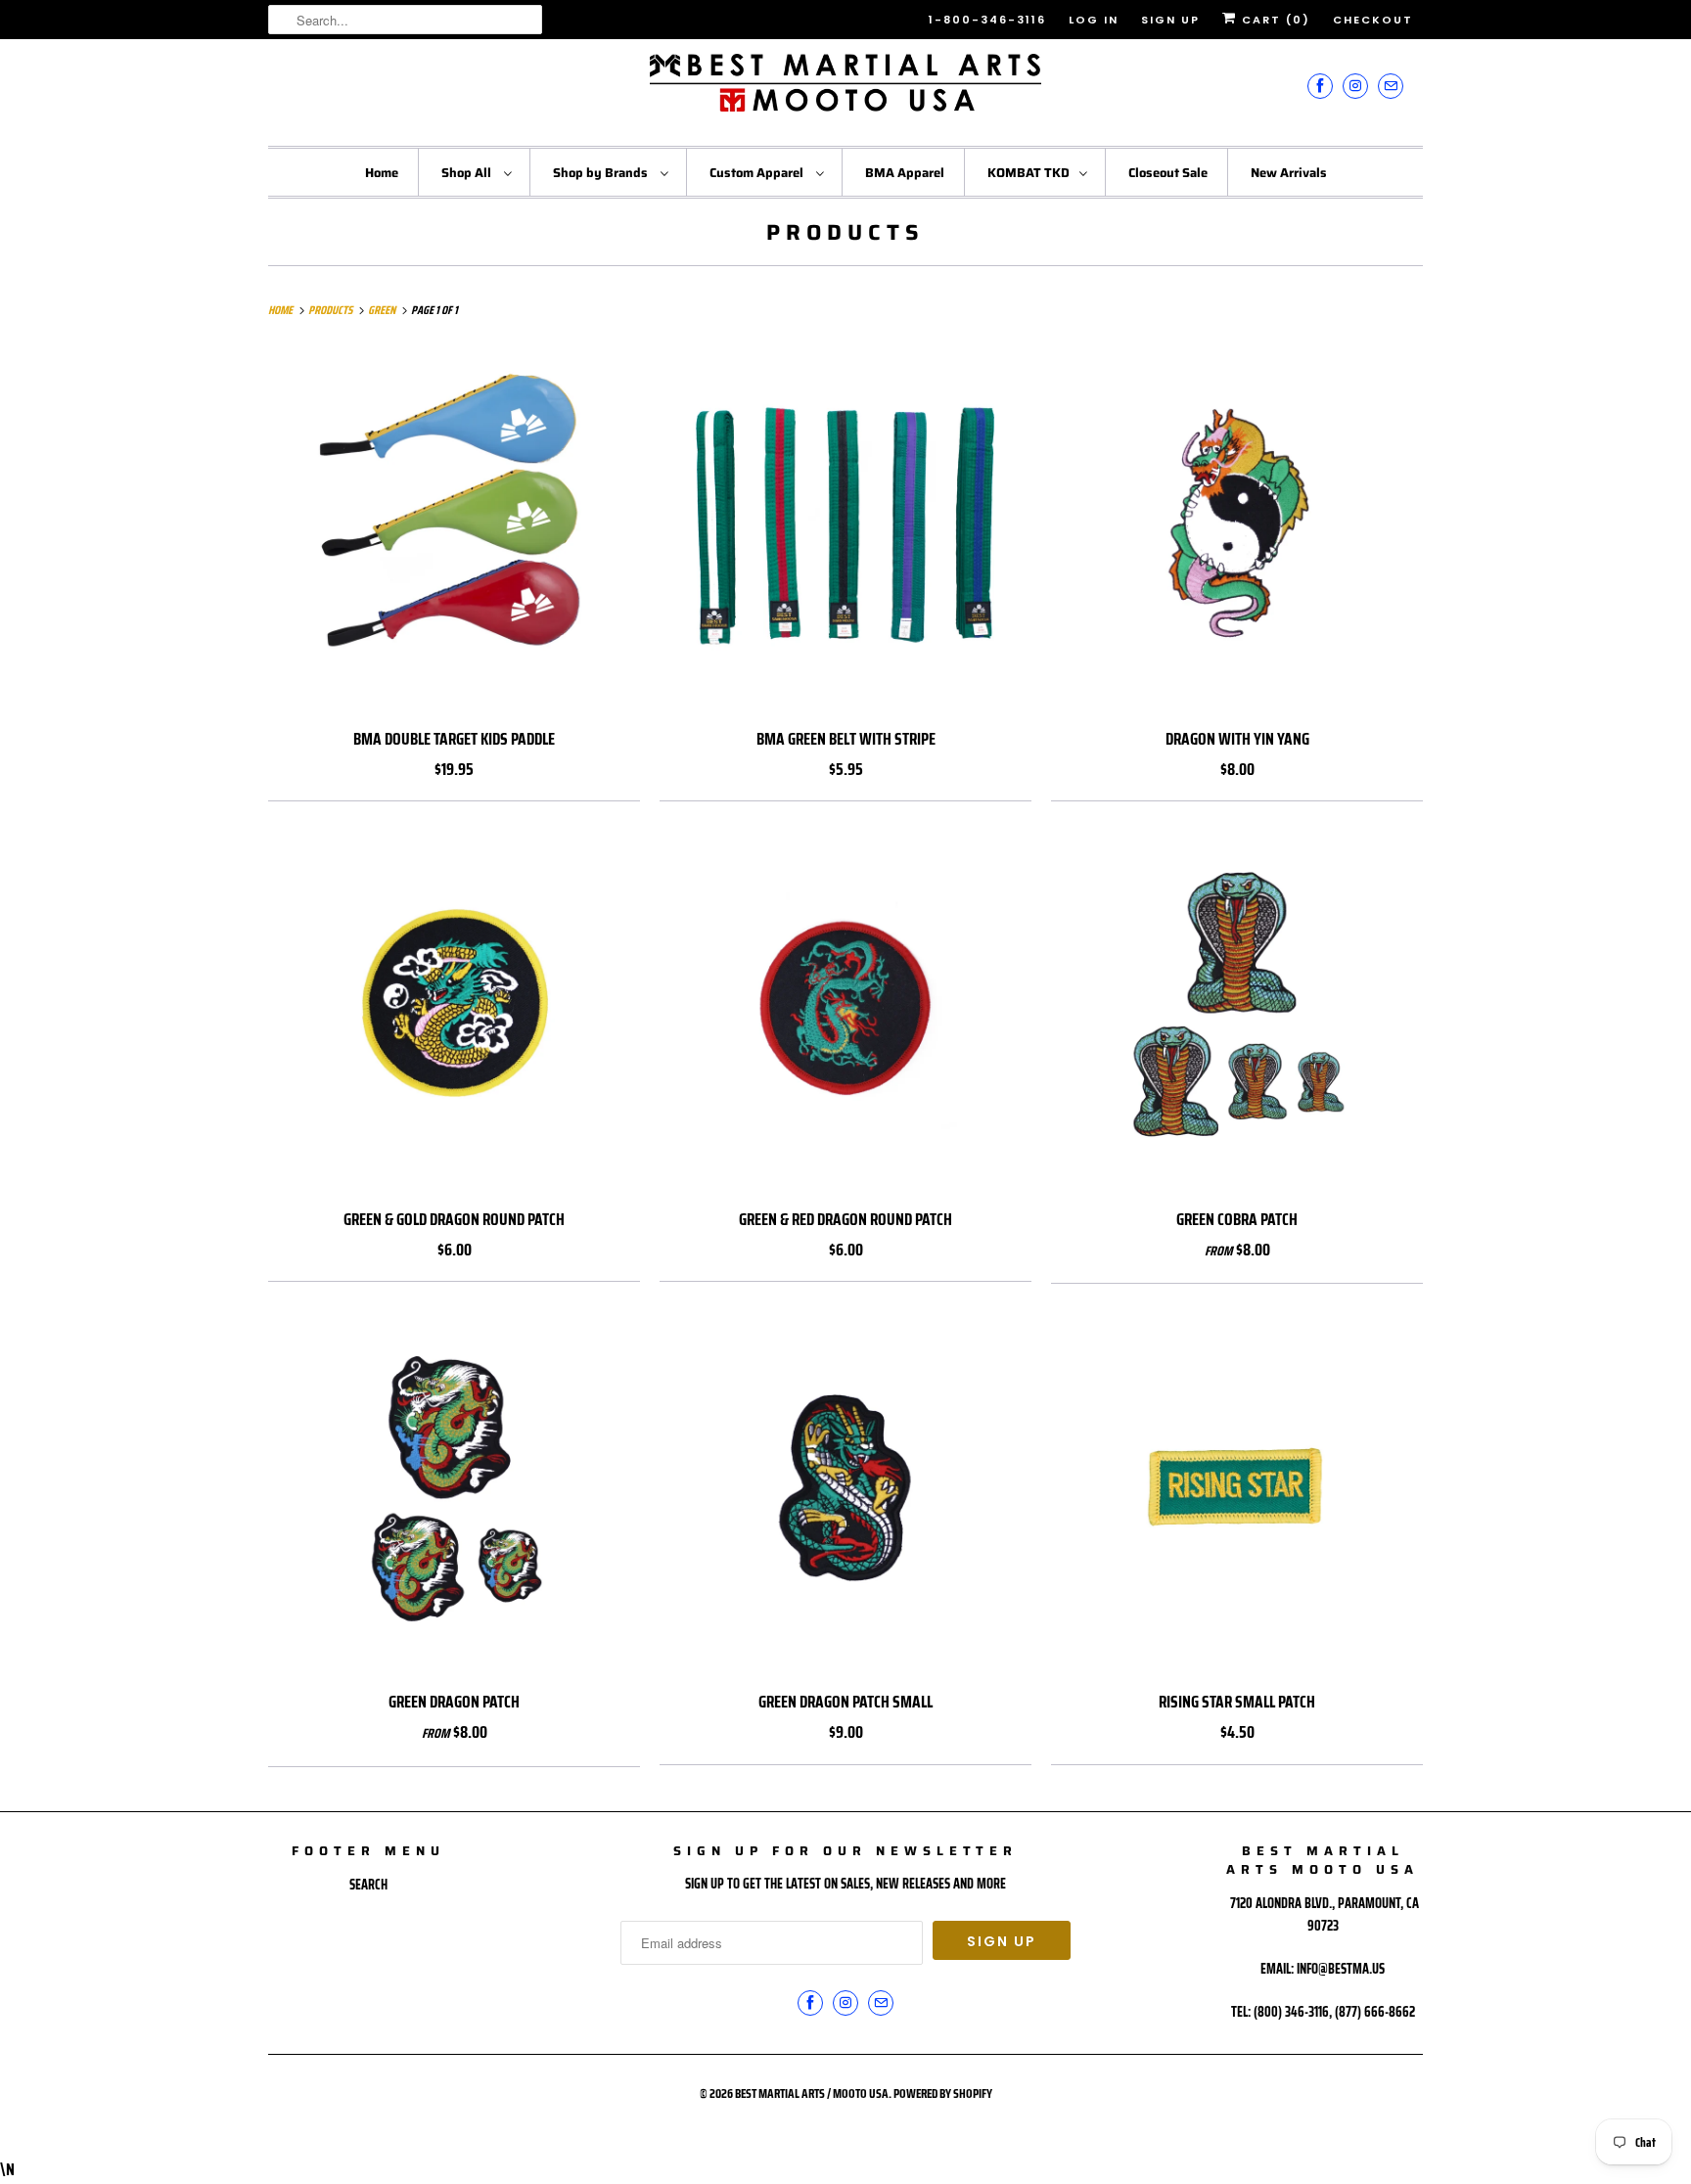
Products (845, 232)
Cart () (1274, 20)
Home (382, 173)
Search (368, 1885)
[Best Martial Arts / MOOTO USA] (845, 90)
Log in (1094, 20)
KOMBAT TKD (1028, 173)
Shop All (468, 173)
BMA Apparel (905, 173)
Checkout (1373, 20)
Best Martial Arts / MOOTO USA (812, 2093)
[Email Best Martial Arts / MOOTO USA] (1391, 86)
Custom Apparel (758, 173)
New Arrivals (1289, 173)
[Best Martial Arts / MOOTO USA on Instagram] (1355, 86)
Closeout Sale (1168, 173)
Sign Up (1170, 20)
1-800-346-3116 (987, 20)
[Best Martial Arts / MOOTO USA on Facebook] (1320, 86)
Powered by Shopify (943, 2093)
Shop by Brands (602, 173)
